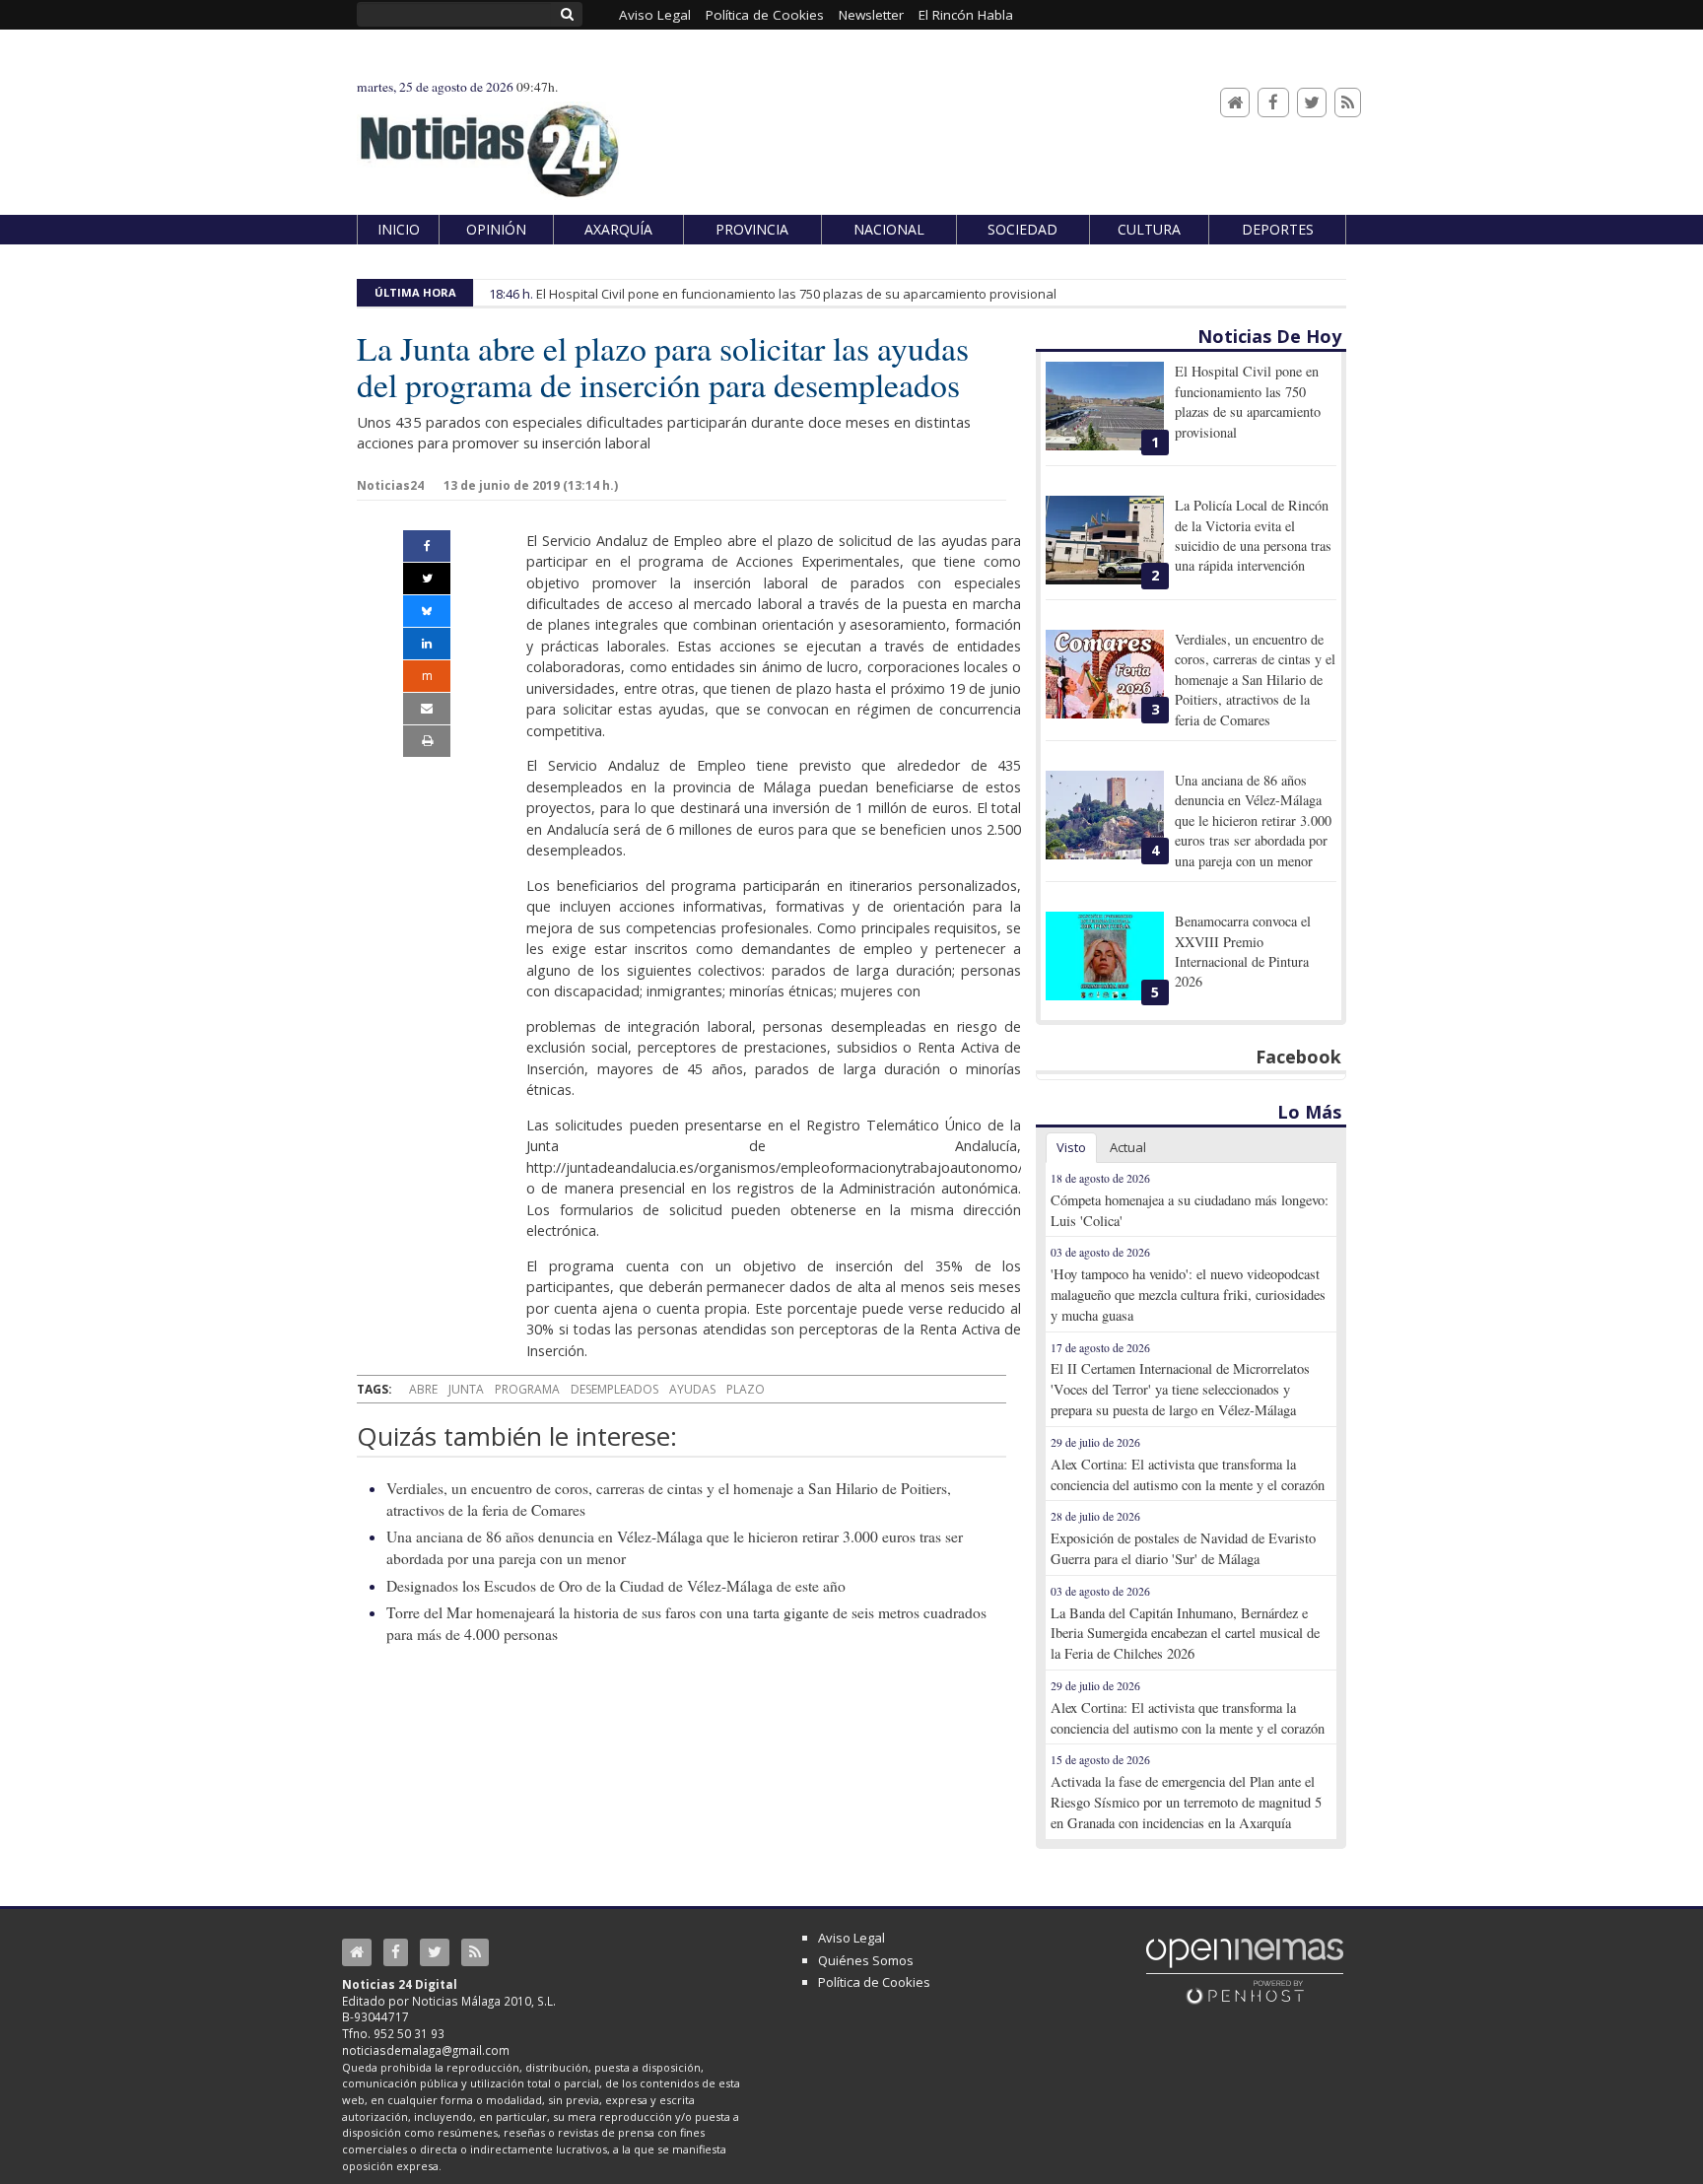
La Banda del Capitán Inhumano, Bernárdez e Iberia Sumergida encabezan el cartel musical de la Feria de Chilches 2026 (1185, 1634)
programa (527, 1389)
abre (423, 1389)
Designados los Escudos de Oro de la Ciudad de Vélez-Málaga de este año (616, 1586)
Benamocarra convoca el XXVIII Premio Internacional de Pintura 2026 (1243, 951)
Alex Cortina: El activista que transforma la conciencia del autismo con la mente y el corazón (1188, 1474)
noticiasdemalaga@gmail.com (426, 2050)
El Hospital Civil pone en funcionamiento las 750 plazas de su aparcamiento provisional (796, 294)
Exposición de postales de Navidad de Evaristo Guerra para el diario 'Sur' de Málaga (1183, 1548)
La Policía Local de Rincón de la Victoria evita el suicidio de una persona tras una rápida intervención (1253, 535)
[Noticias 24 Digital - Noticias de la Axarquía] (489, 141)
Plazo (746, 1389)
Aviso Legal (851, 1938)
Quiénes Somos (866, 1960)
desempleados (614, 1389)
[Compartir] (427, 546)
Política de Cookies (874, 1982)
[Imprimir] (427, 741)
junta (466, 1389)
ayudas (692, 1389)
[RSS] (1348, 103)
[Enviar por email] (427, 709)
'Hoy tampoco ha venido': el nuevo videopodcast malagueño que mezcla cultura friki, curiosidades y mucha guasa (1188, 1295)
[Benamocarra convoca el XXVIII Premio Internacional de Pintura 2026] (1105, 956)
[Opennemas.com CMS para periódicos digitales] (1245, 1970)
